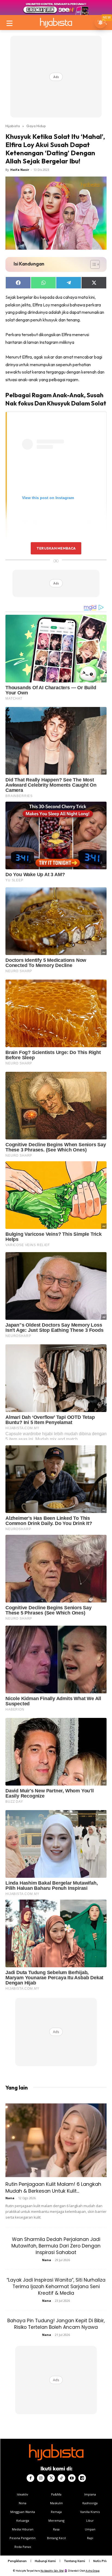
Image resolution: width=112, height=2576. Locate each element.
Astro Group (93, 2571)
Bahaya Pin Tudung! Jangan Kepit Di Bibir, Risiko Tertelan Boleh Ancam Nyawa (56, 2324)
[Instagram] (41, 2478)
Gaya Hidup (36, 126)
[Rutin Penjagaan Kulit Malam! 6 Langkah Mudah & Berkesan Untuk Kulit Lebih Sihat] (56, 2140)
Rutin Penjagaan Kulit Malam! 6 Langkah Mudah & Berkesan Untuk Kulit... (53, 2187)
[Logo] (56, 23)
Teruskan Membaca (56, 548)
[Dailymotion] (82, 2478)
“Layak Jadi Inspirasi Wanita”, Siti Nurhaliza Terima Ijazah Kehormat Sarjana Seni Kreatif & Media (56, 2287)
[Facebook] (30, 2478)
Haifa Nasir (20, 170)
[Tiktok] (61, 2478)
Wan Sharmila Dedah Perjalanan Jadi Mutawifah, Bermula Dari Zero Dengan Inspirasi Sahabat (56, 2246)
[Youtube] (72, 2478)
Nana (10, 2198)
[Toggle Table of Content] (92, 264)
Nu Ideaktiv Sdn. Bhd (52, 2571)
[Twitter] (51, 2478)
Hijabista (13, 126)
